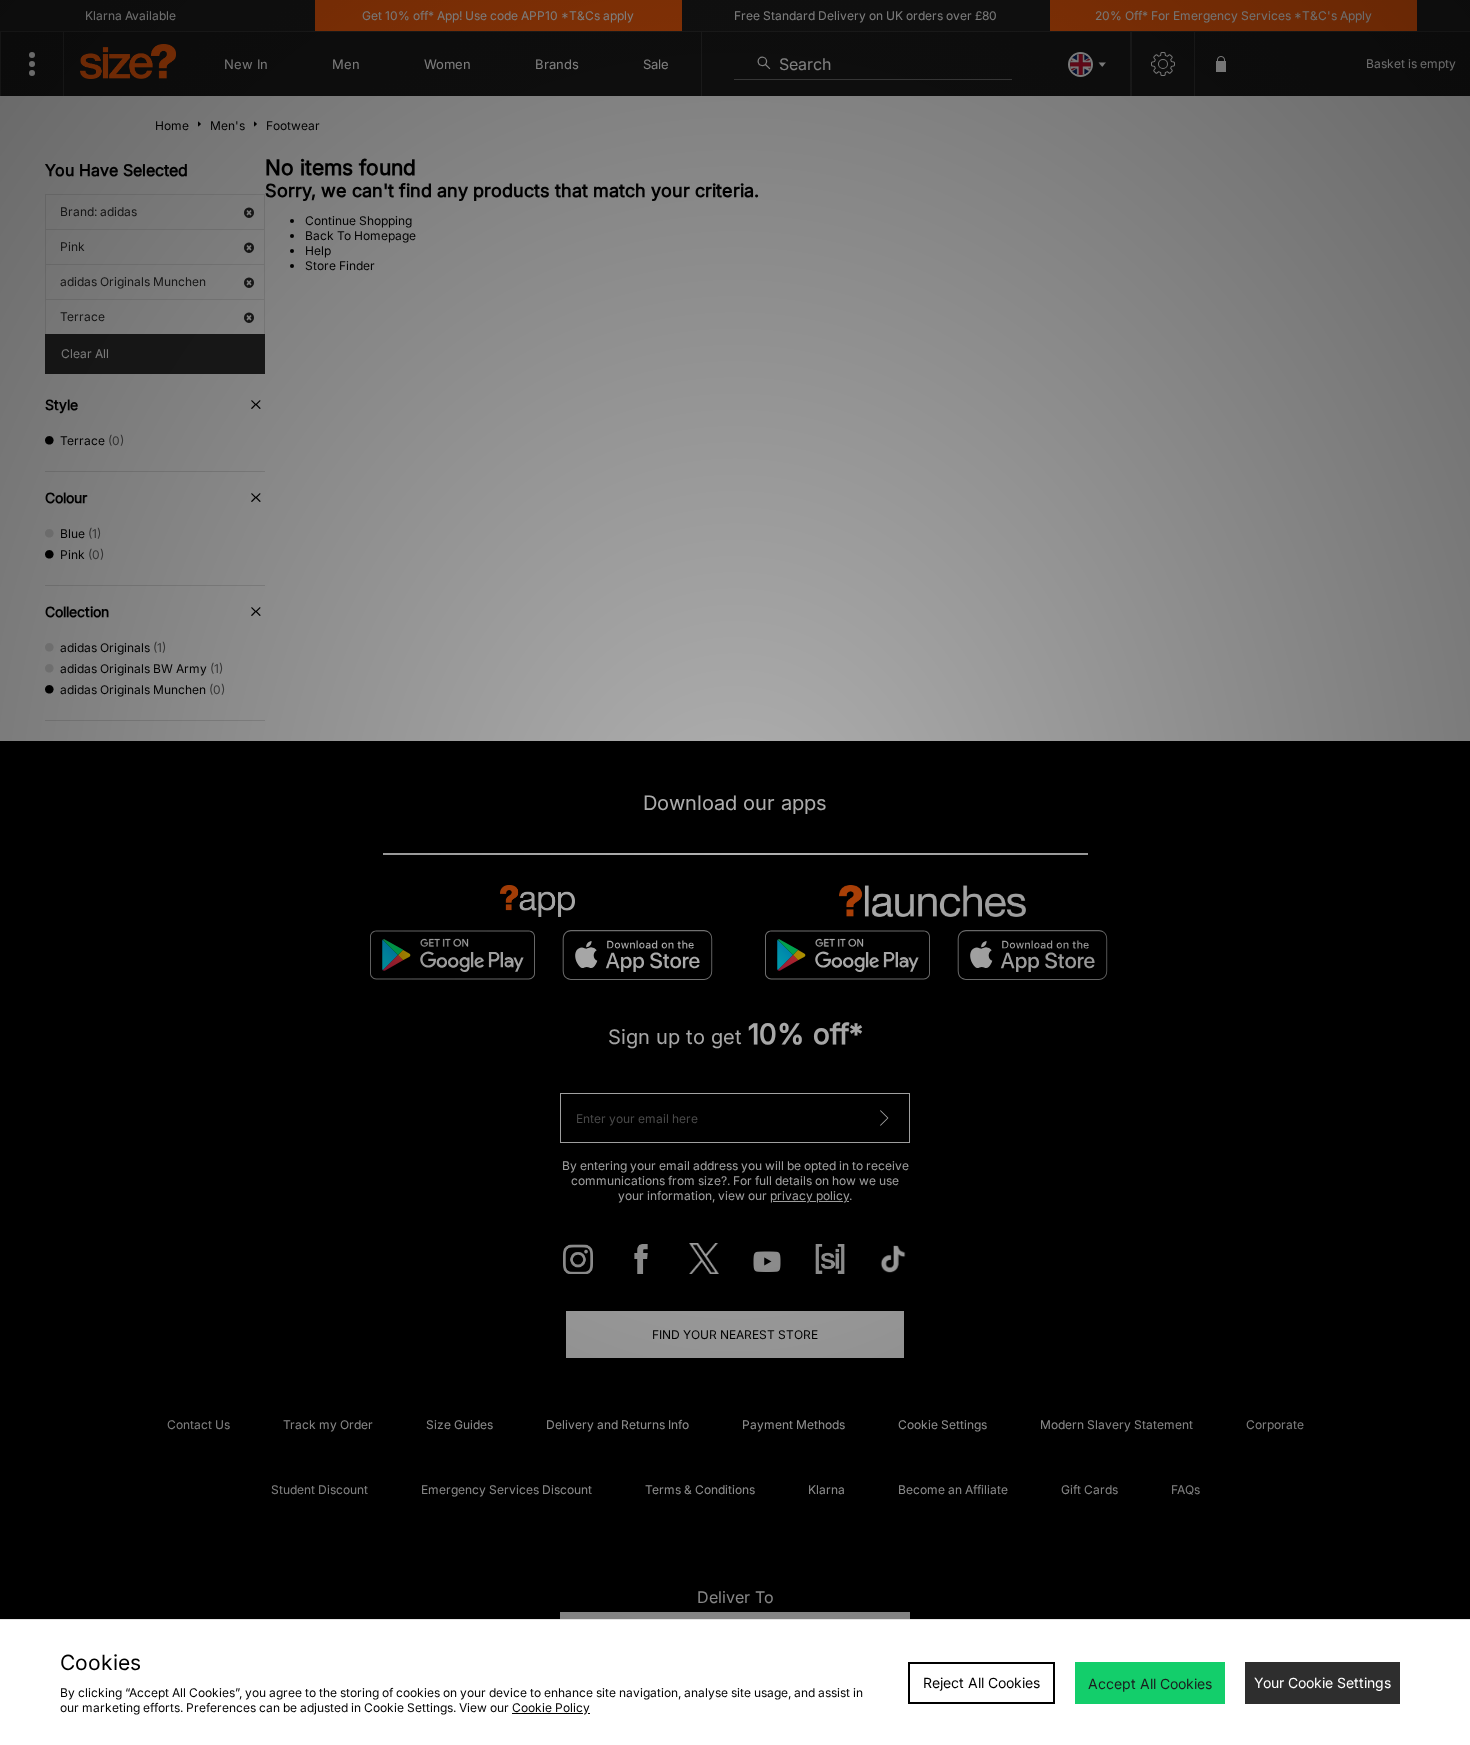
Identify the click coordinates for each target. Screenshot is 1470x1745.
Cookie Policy (551, 1707)
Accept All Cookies (1150, 1683)
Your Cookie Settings (1322, 1682)
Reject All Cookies (981, 1682)
